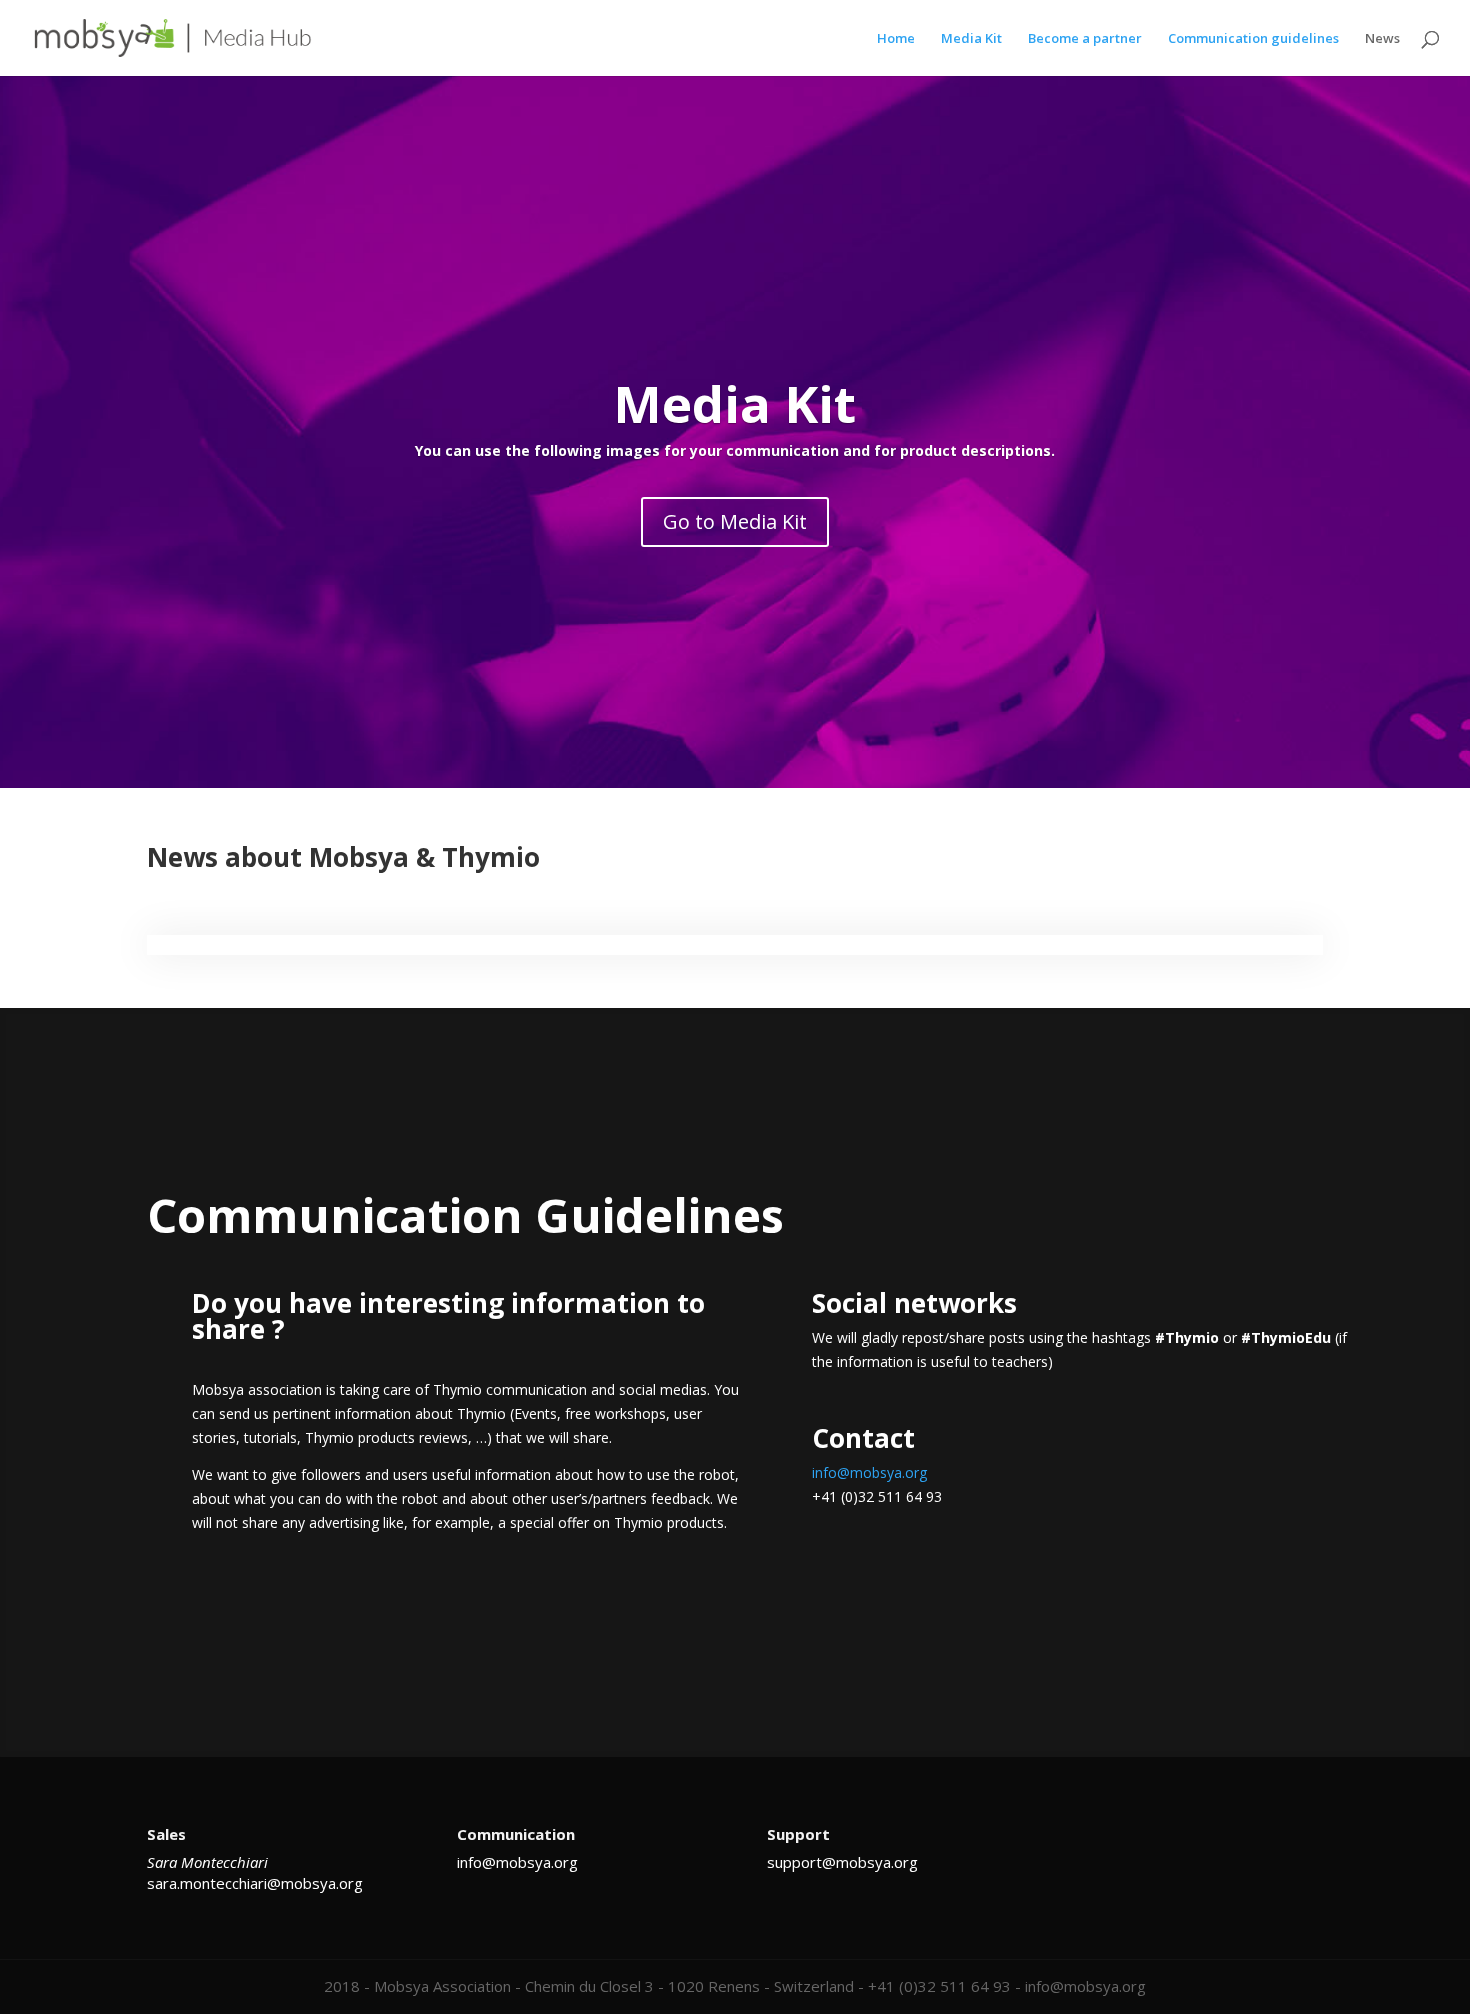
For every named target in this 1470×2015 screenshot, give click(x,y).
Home (896, 39)
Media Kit (971, 39)
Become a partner (1085, 39)
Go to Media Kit (735, 521)
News (1382, 39)
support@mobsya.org (842, 1862)
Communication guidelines (1253, 39)
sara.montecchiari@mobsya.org (255, 1883)
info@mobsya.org (869, 1472)
